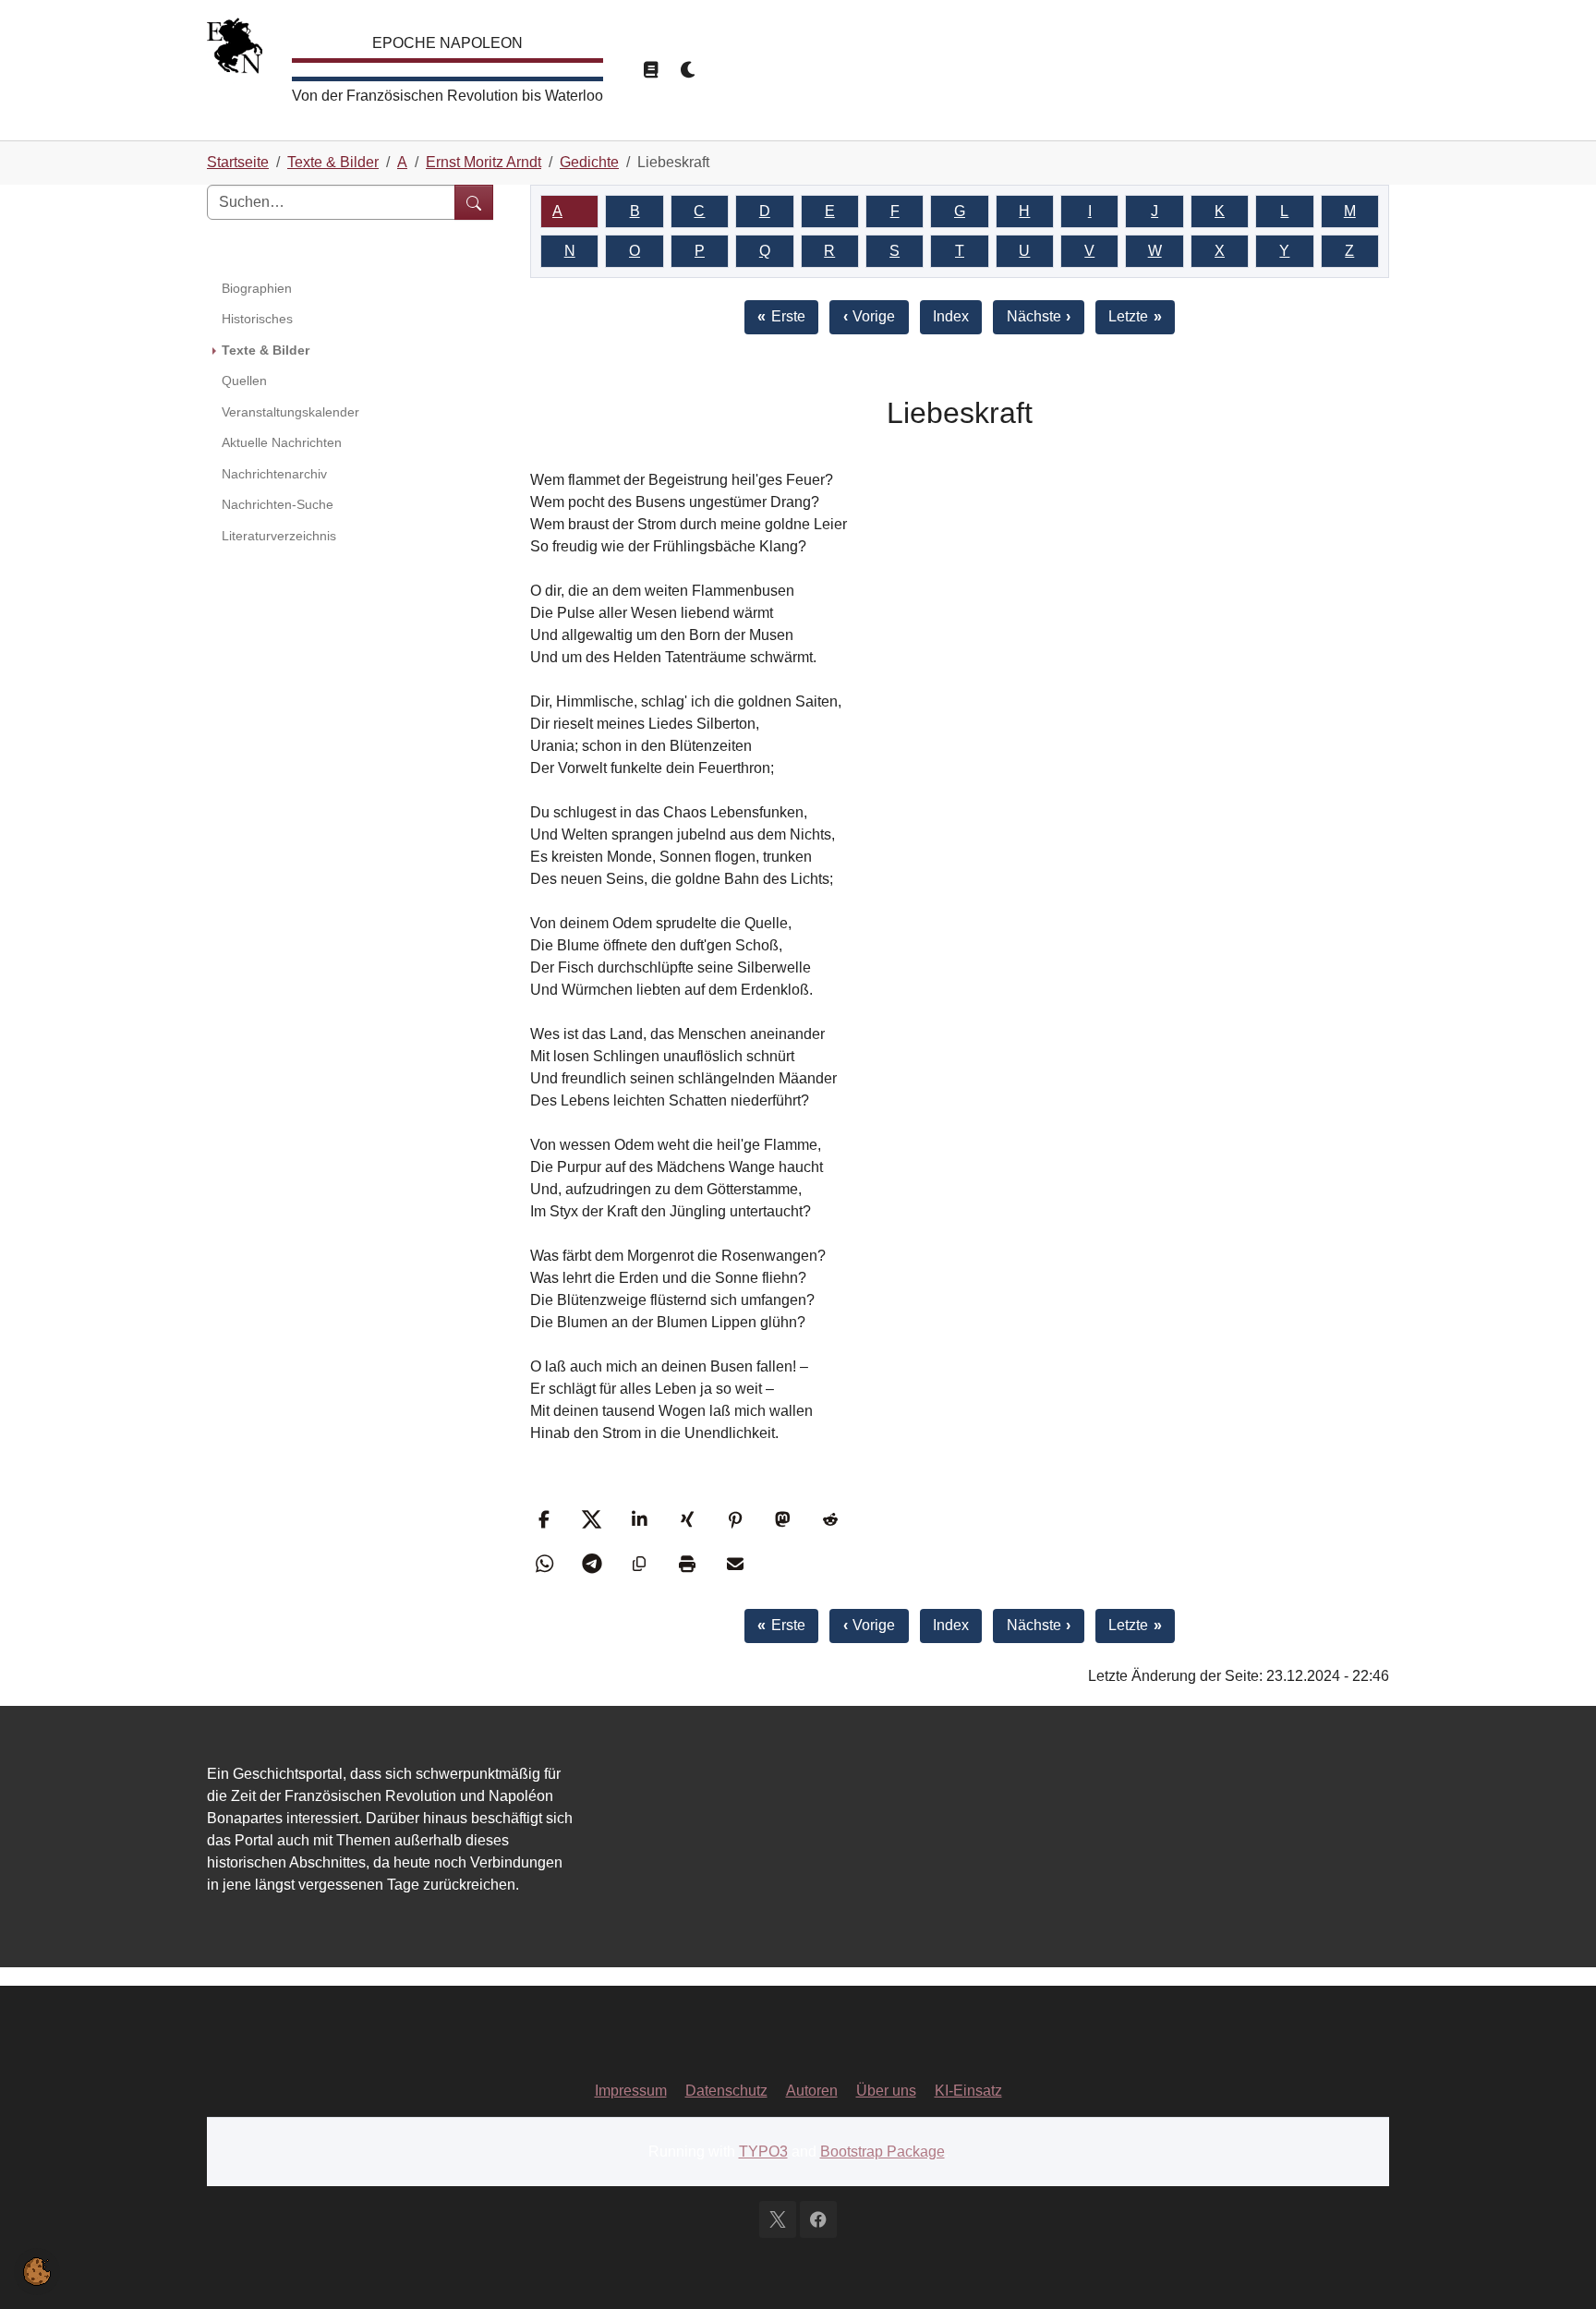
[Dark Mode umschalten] (689, 70)
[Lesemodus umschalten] (650, 70)
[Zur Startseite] (235, 50)
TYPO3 (763, 2152)
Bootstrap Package (883, 2152)
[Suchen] (474, 202)
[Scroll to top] (1555, 2268)
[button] (546, 1519)
